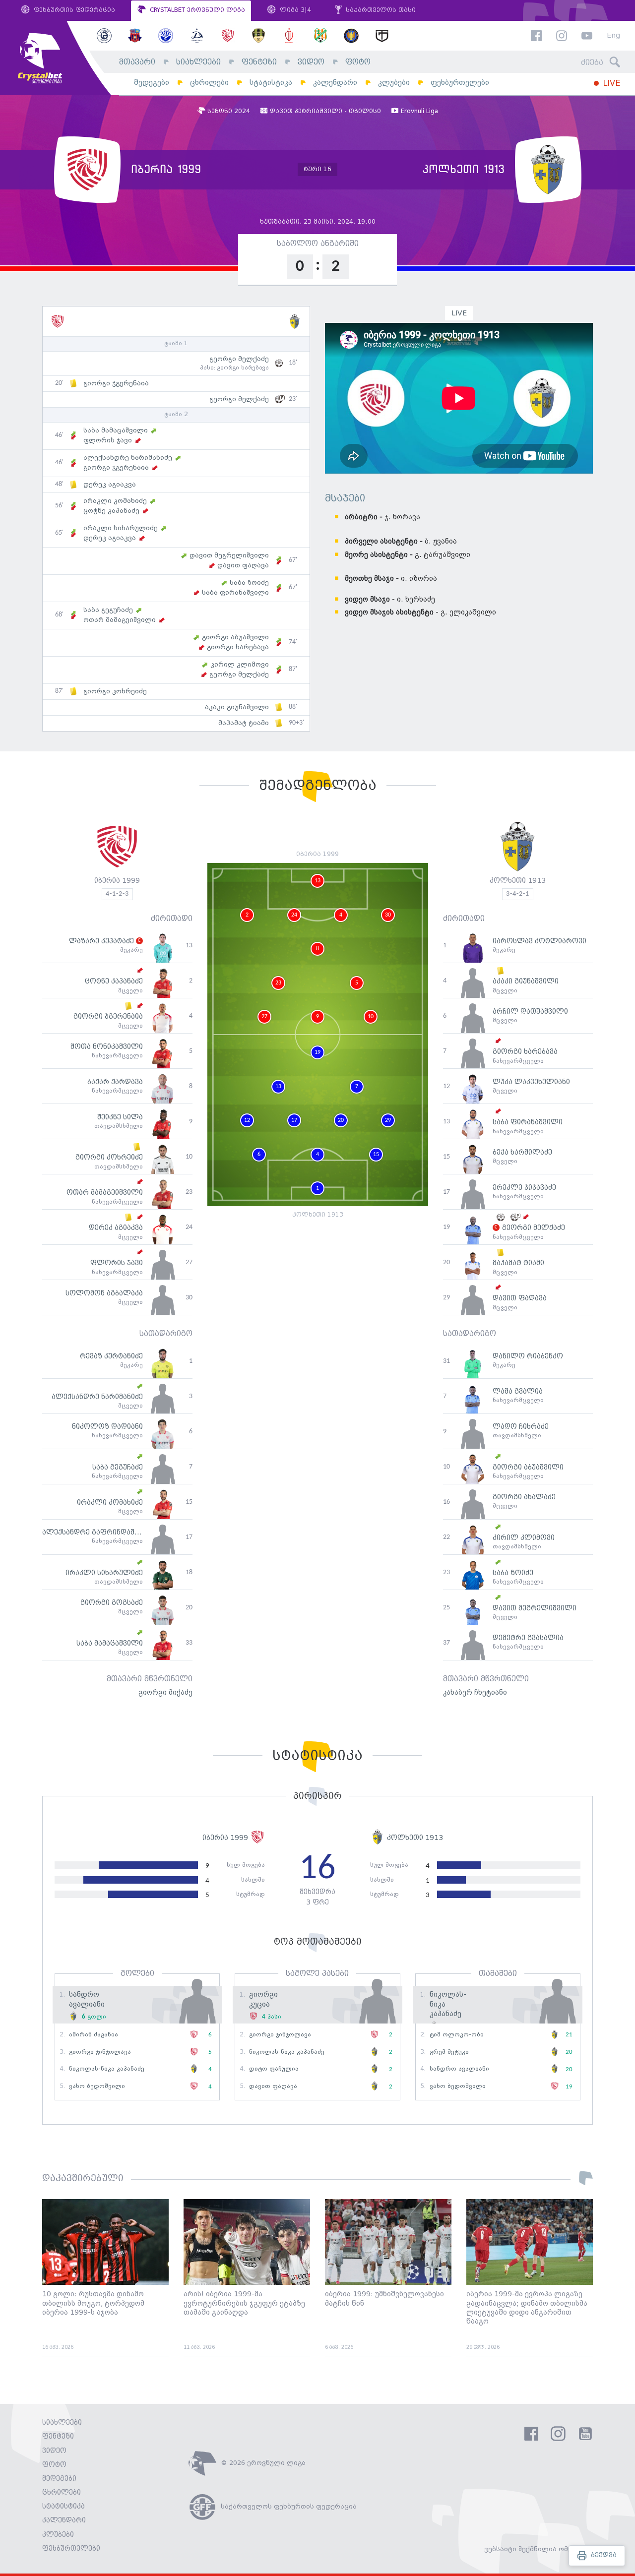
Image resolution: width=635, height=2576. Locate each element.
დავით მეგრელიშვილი (229, 555)
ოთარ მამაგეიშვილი (120, 620)
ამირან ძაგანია (94, 2035)
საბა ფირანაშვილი (235, 593)
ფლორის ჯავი (108, 440)
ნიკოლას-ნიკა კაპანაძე (107, 2069)
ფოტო (358, 62)
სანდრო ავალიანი (459, 2069)
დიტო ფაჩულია (274, 2069)
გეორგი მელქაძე (239, 359)
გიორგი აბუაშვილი (235, 637)
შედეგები (152, 83)
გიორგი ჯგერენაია (116, 383)
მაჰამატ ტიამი (244, 723)
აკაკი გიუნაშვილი (237, 707)
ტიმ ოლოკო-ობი (457, 2035)
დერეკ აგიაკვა (110, 485)
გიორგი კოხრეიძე (115, 691)
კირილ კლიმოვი (240, 665)
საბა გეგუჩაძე (108, 610)
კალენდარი (335, 83)
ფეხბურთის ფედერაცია (73, 10)
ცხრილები (209, 83)
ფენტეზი (259, 62)
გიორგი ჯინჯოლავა (100, 2052)
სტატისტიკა (271, 83)
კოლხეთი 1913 (518, 881)
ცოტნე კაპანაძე (111, 511)
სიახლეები (198, 62)
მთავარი (137, 62)
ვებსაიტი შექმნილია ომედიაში (539, 2549)
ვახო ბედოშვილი (97, 2086)
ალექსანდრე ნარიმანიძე (128, 458)
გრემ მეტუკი (449, 2052)
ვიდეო (311, 62)
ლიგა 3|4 (294, 10)
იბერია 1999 (117, 881)
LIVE (610, 84)
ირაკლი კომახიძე (115, 501)
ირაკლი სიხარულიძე (121, 528)
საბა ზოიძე (249, 583)
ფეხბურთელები (460, 83)
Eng (613, 36)
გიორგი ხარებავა (243, 368)
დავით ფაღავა (243, 565)
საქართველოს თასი (380, 10)
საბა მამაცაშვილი (116, 430)
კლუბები (394, 83)
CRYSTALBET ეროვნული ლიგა (196, 10)
